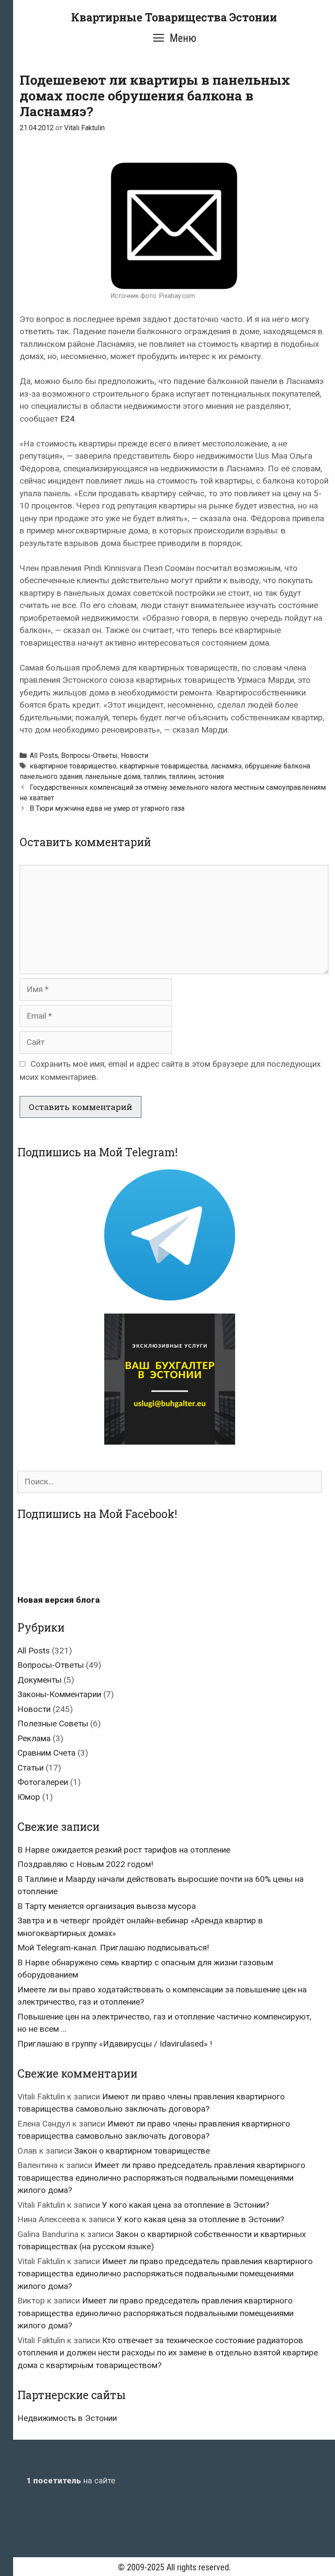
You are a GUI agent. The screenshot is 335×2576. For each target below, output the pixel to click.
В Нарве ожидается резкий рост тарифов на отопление (124, 1850)
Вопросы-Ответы (89, 756)
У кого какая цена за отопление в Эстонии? (186, 2205)
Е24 (67, 419)
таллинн (182, 776)
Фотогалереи (43, 1782)
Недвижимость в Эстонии (67, 2418)
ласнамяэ (226, 766)
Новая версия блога (59, 1600)
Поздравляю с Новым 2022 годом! (85, 1864)
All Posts (44, 756)
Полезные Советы (53, 1724)
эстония (211, 776)
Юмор (29, 1797)
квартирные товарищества (164, 766)
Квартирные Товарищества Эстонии (174, 17)
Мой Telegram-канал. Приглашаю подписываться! (113, 1948)
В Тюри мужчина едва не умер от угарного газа (107, 808)
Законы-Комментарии (59, 1694)
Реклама (34, 1738)
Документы (39, 1680)
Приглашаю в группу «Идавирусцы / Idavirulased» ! (115, 2044)
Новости (135, 756)
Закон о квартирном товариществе (142, 2151)
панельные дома (113, 776)
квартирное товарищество (73, 766)
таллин (155, 776)
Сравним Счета (46, 1753)
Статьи (31, 1768)
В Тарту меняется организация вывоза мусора (107, 1906)
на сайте (71, 2481)
